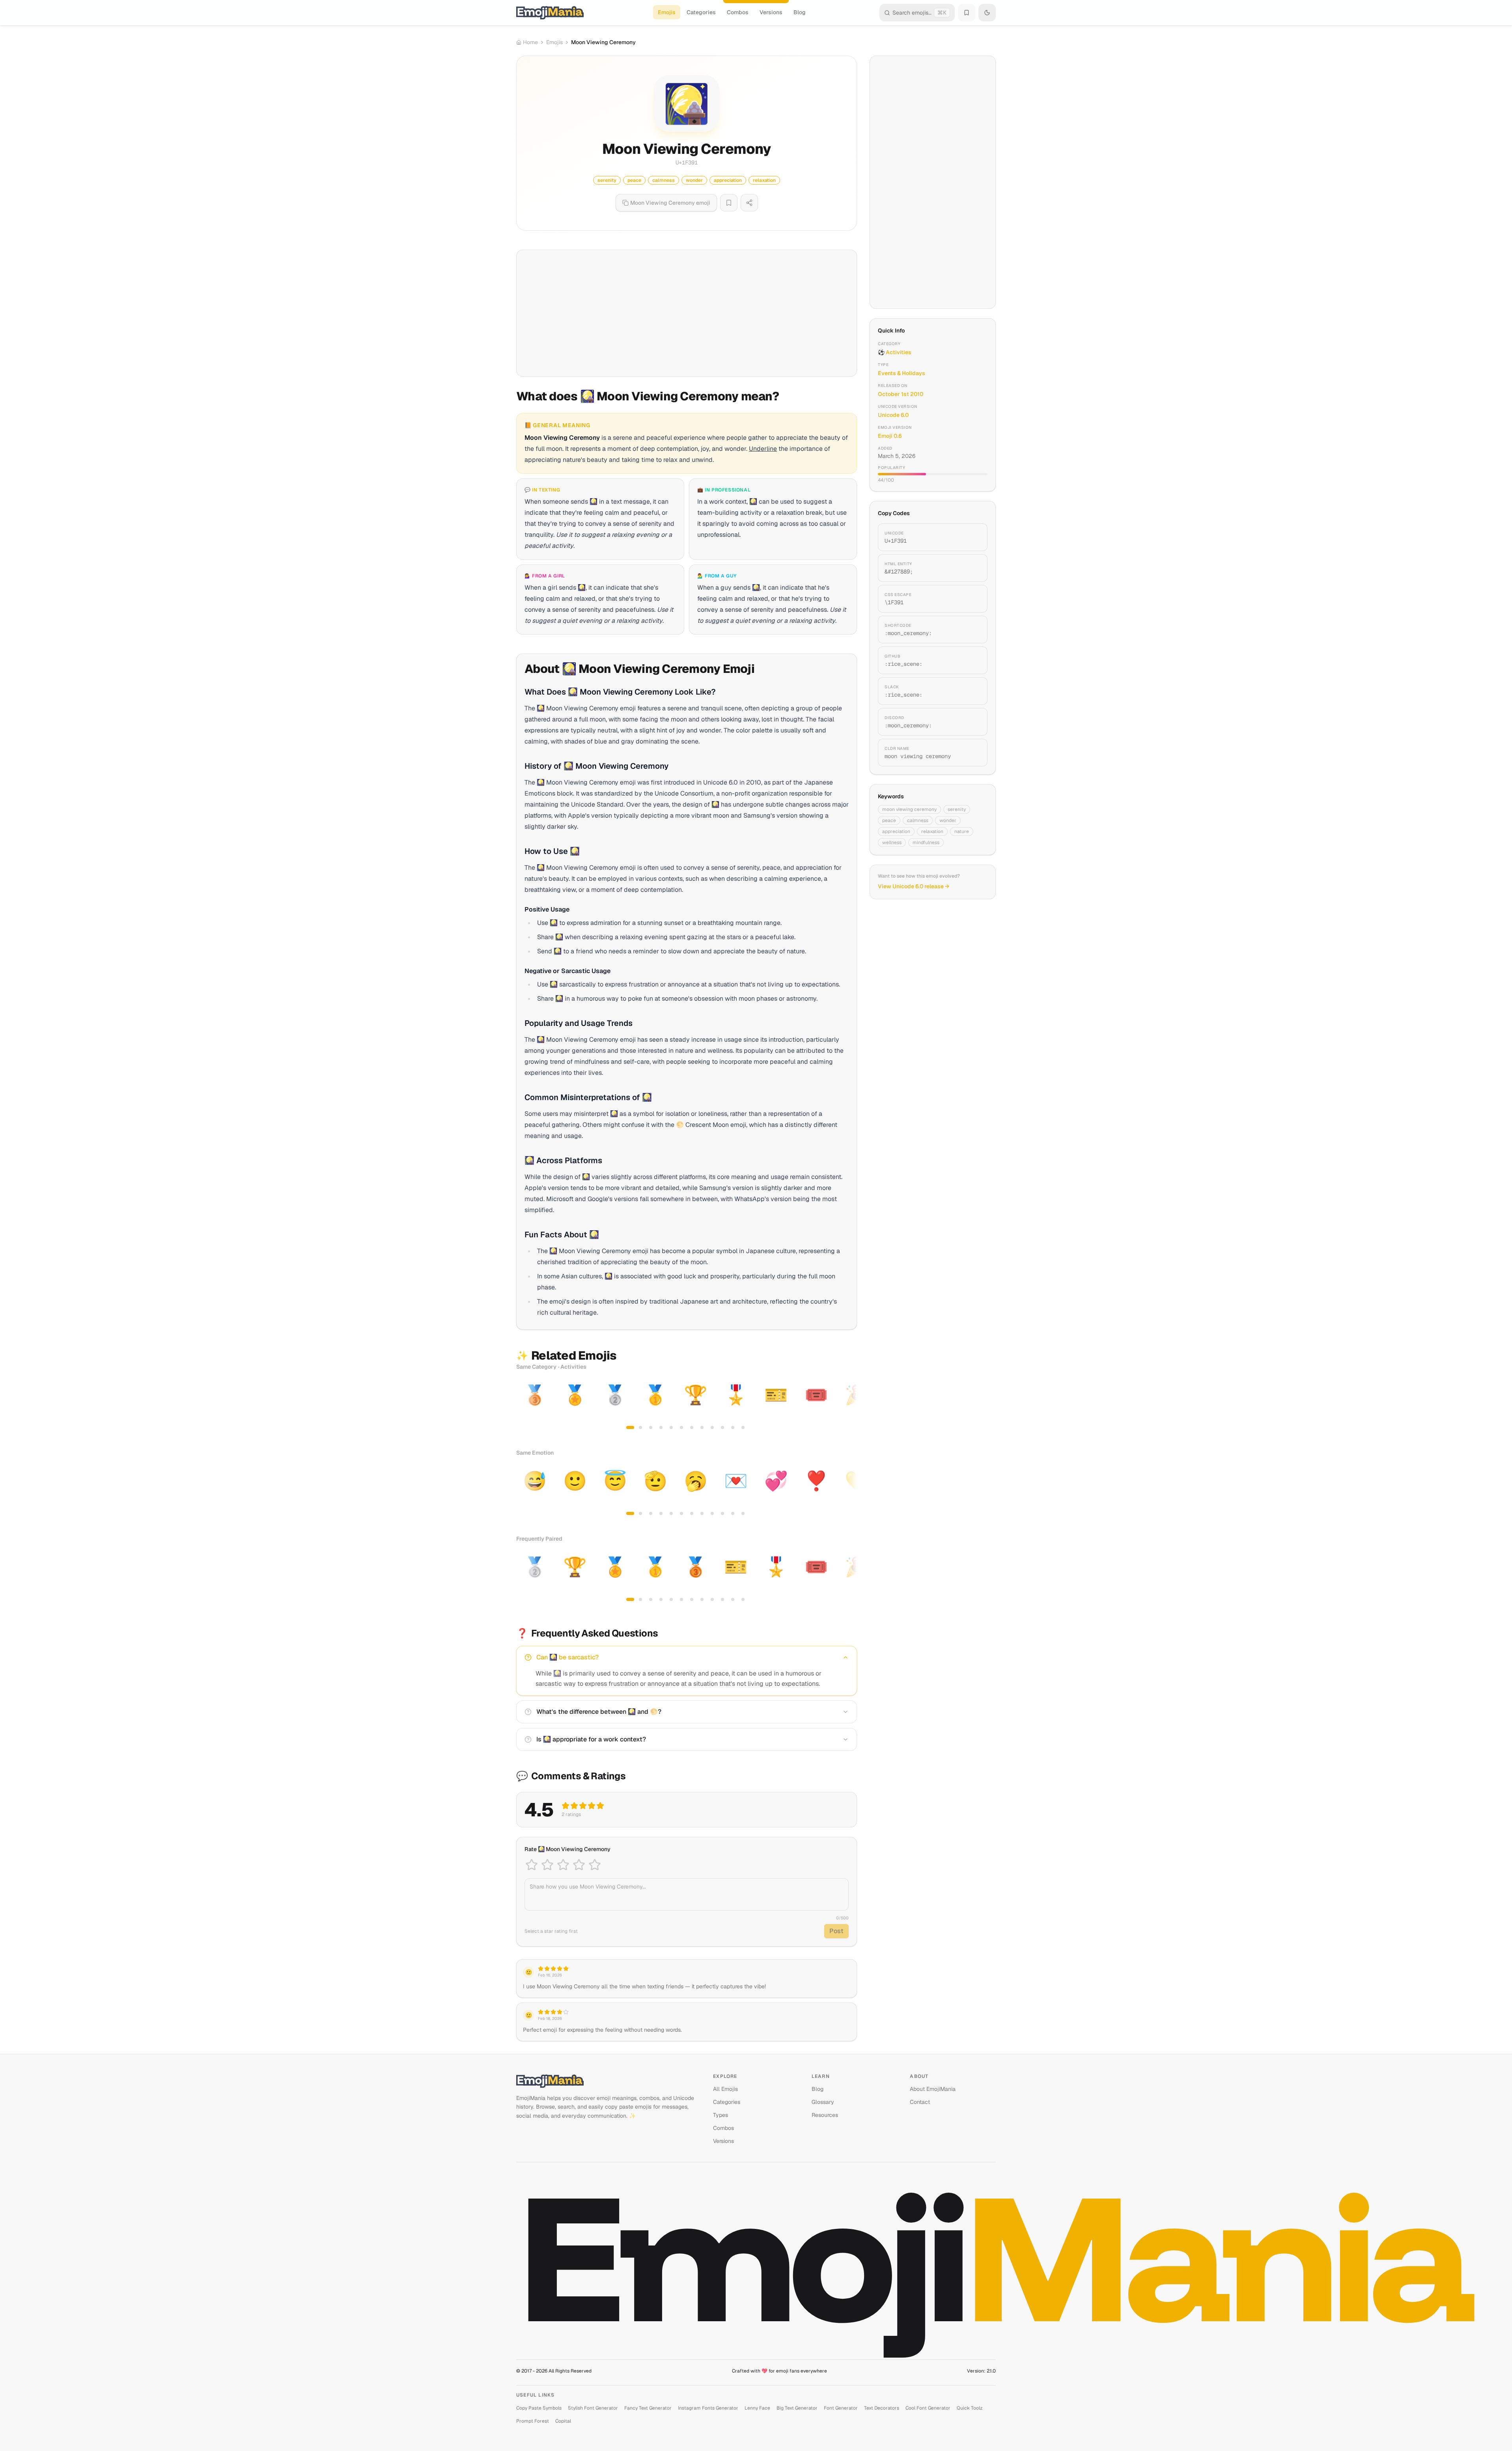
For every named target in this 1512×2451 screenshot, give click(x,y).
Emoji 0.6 (890, 436)
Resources (825, 2115)
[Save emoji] (729, 203)
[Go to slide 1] (630, 1427)
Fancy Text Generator (648, 2408)
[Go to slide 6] (681, 1427)
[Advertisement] (687, 313)
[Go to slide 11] (733, 1427)
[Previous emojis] (525, 1406)
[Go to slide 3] (651, 1427)
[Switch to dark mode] (987, 13)
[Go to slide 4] (661, 1427)
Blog (800, 12)
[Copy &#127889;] (972, 568)
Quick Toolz (970, 2408)
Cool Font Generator (928, 2408)
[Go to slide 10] (722, 1427)
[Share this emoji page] (749, 203)
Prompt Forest (533, 2421)
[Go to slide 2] (640, 1427)
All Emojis (725, 2089)
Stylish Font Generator (593, 2408)
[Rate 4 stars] (579, 1865)
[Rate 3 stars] (563, 1865)
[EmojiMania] (608, 2081)
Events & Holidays (902, 373)
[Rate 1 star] (532, 1865)
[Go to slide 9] (712, 1427)
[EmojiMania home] (550, 13)
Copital (563, 2421)
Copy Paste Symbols (539, 2408)
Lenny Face (757, 2408)
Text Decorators (882, 2408)
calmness (918, 820)
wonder (948, 820)
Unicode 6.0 (893, 415)
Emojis (667, 12)
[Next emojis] (848, 1406)
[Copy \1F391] (972, 599)
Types (721, 2115)
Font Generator (841, 2408)
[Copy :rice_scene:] (972, 660)
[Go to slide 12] (743, 1427)
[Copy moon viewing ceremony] (972, 753)
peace (889, 820)
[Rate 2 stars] (547, 1865)
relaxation (932, 831)
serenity (957, 809)
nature (962, 831)
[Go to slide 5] (671, 1427)
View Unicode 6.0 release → (914, 886)
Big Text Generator (797, 2408)
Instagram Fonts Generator (708, 2408)
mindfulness (926, 843)
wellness (892, 843)
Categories (701, 12)
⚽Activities (895, 352)
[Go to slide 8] (702, 1427)
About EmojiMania (933, 2089)
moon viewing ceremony (909, 809)
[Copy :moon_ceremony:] (972, 630)
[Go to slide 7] (692, 1427)
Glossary (823, 2102)
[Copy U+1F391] (972, 537)
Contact (920, 2102)
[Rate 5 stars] (595, 1865)
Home (530, 42)
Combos (738, 12)
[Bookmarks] (967, 13)
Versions (771, 12)
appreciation (896, 831)
